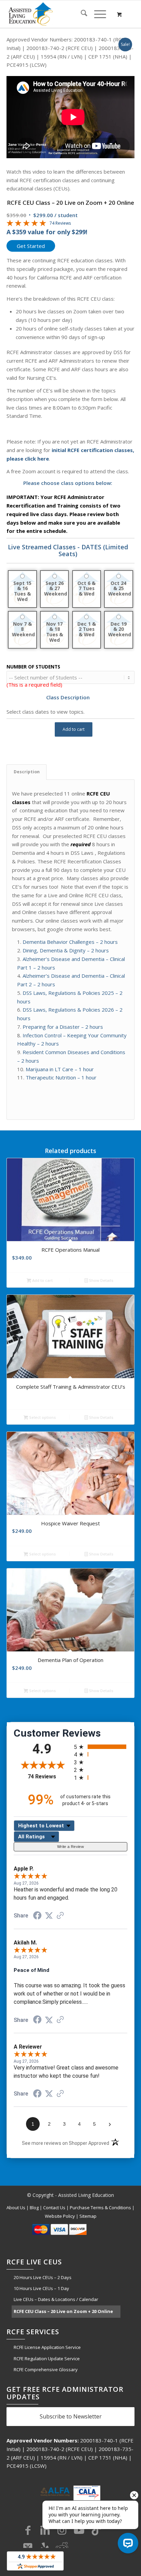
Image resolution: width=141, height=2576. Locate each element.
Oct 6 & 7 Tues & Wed (86, 589)
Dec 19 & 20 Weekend (119, 629)
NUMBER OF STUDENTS (33, 667)
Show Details (101, 1280)
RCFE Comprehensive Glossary (46, 2369)
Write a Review (70, 1847)
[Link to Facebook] (28, 2530)
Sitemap (88, 2216)
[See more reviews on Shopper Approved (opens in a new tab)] (60, 1916)
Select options (42, 1417)
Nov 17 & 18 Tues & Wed (55, 632)
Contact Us (54, 2208)
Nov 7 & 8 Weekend (23, 629)
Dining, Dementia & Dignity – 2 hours (66, 950)
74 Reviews (60, 223)
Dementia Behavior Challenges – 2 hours (70, 942)
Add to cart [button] (42, 1280)
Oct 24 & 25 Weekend (119, 589)
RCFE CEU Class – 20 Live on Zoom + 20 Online (63, 2311)
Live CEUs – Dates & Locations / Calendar (56, 2299)
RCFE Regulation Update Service (47, 2359)
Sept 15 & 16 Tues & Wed (22, 591)
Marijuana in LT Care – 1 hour (60, 1069)
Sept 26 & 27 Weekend (55, 589)
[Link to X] (28, 2547)
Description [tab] (27, 772)
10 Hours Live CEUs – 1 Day (41, 2288)
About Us (16, 2208)
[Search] (81, 14)
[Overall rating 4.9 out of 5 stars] (26, 224)
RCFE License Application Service (47, 2347)
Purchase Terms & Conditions (100, 2208)
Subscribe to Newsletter (71, 2416)
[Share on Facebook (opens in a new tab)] (37, 1916)
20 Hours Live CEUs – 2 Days (43, 2277)
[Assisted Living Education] (58, 14)
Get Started (31, 246)
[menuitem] (81, 14)
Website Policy (60, 2216)
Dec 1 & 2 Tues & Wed (87, 629)
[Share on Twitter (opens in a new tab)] (49, 1916)
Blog (34, 2208)
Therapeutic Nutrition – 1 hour (61, 1077)
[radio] (101, 1747)
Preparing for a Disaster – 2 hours (63, 1027)
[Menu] (97, 14)
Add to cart (74, 729)
